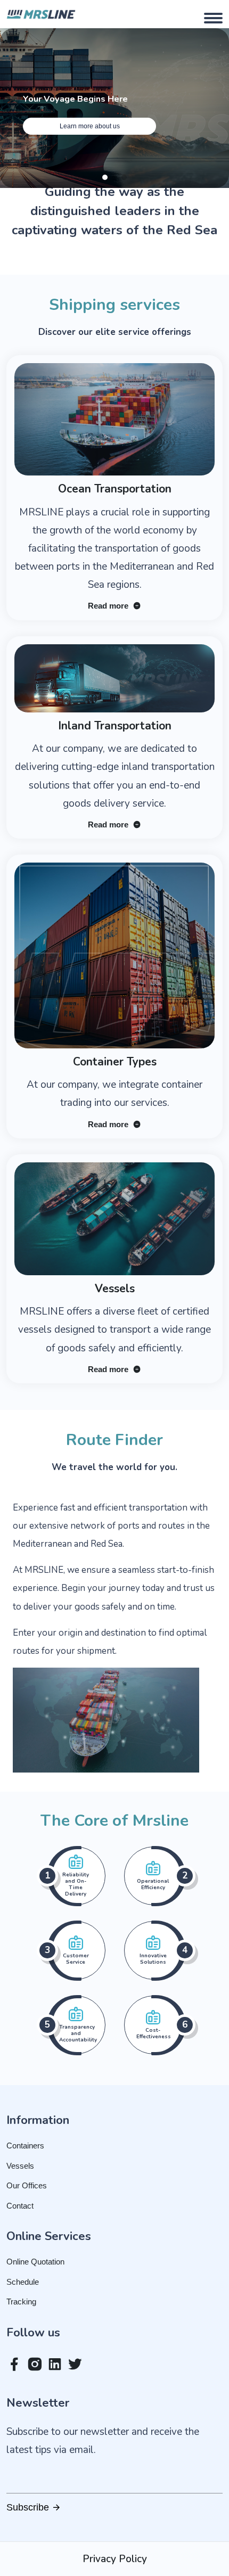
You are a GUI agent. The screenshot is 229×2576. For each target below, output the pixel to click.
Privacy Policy (115, 2559)
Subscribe (29, 2507)
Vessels (115, 1289)
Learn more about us (90, 126)
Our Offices (27, 2185)
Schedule (23, 2282)
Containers (25, 2146)
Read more (109, 606)
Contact (20, 2206)
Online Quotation (35, 2262)
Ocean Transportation (115, 489)
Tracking (21, 2302)
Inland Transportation (115, 726)
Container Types (115, 1062)
